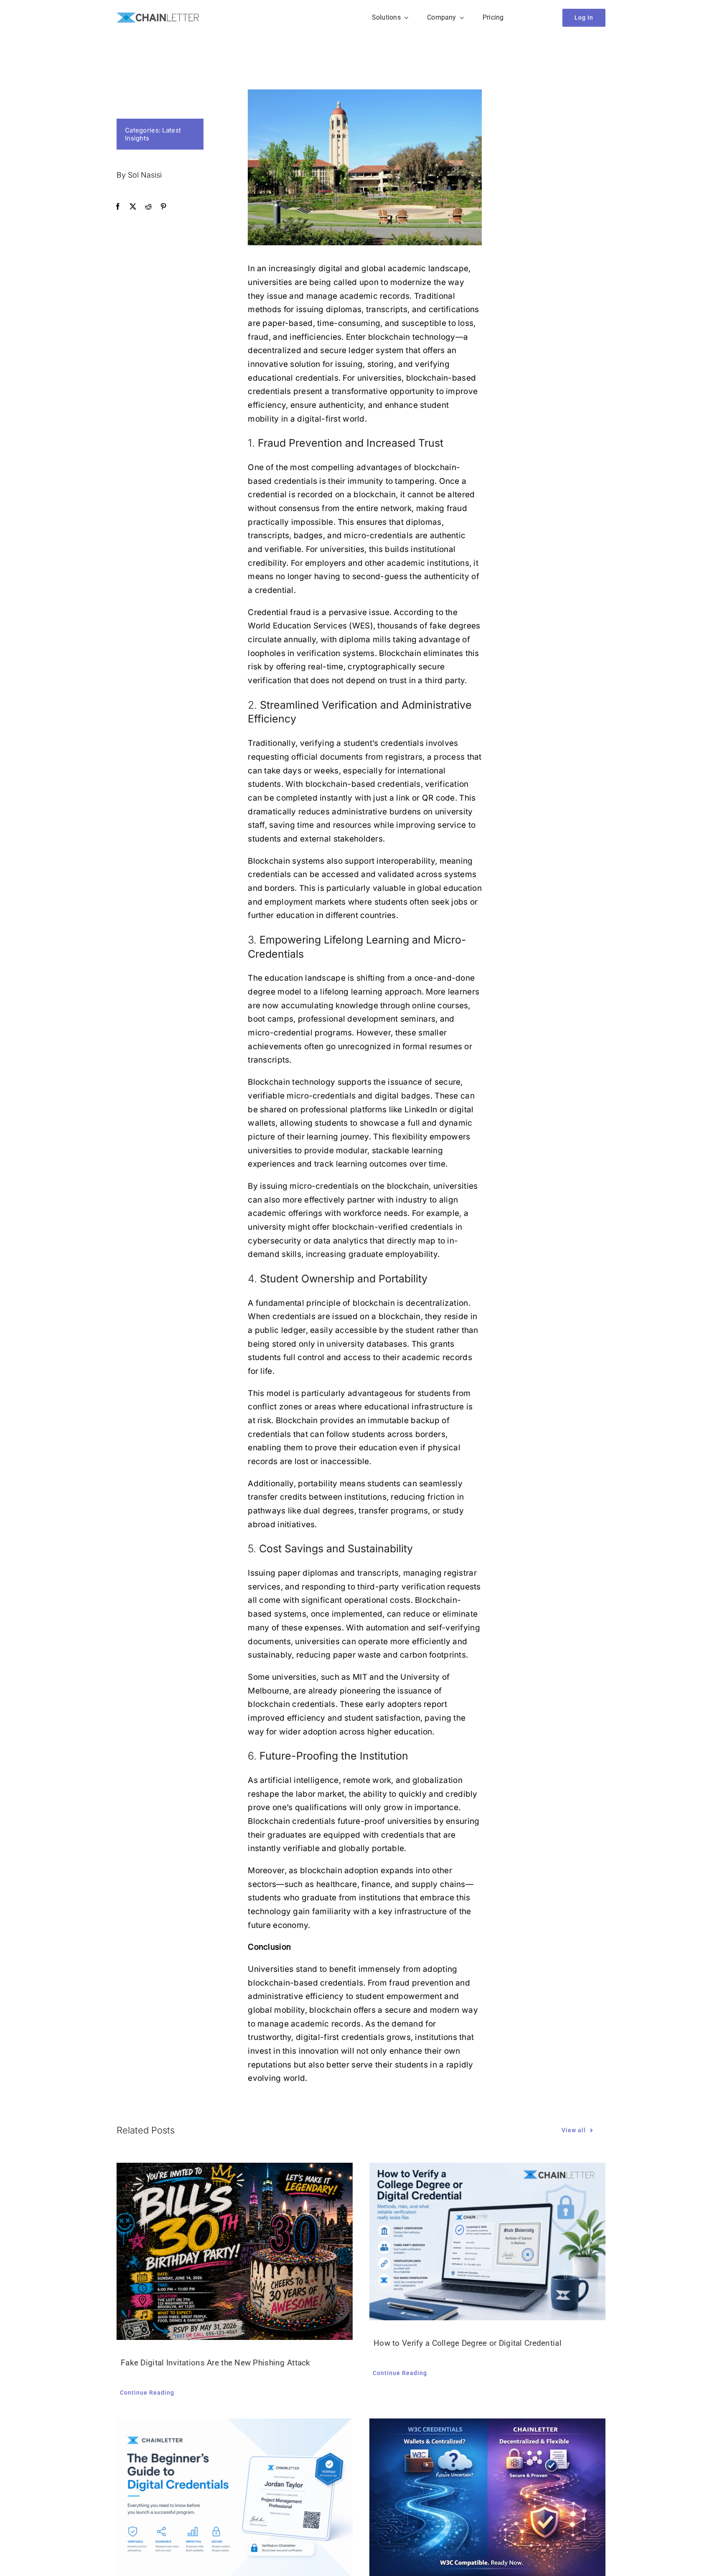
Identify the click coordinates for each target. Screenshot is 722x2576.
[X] (133, 207)
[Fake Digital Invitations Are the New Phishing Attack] (235, 2251)
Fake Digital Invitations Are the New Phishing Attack (216, 2363)
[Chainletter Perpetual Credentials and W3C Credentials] (487, 2497)
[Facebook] (118, 207)
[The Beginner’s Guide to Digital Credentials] (235, 2497)
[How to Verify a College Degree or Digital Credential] (487, 2242)
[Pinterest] (163, 207)
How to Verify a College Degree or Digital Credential (468, 2343)
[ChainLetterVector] (158, 17)
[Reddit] (148, 207)
